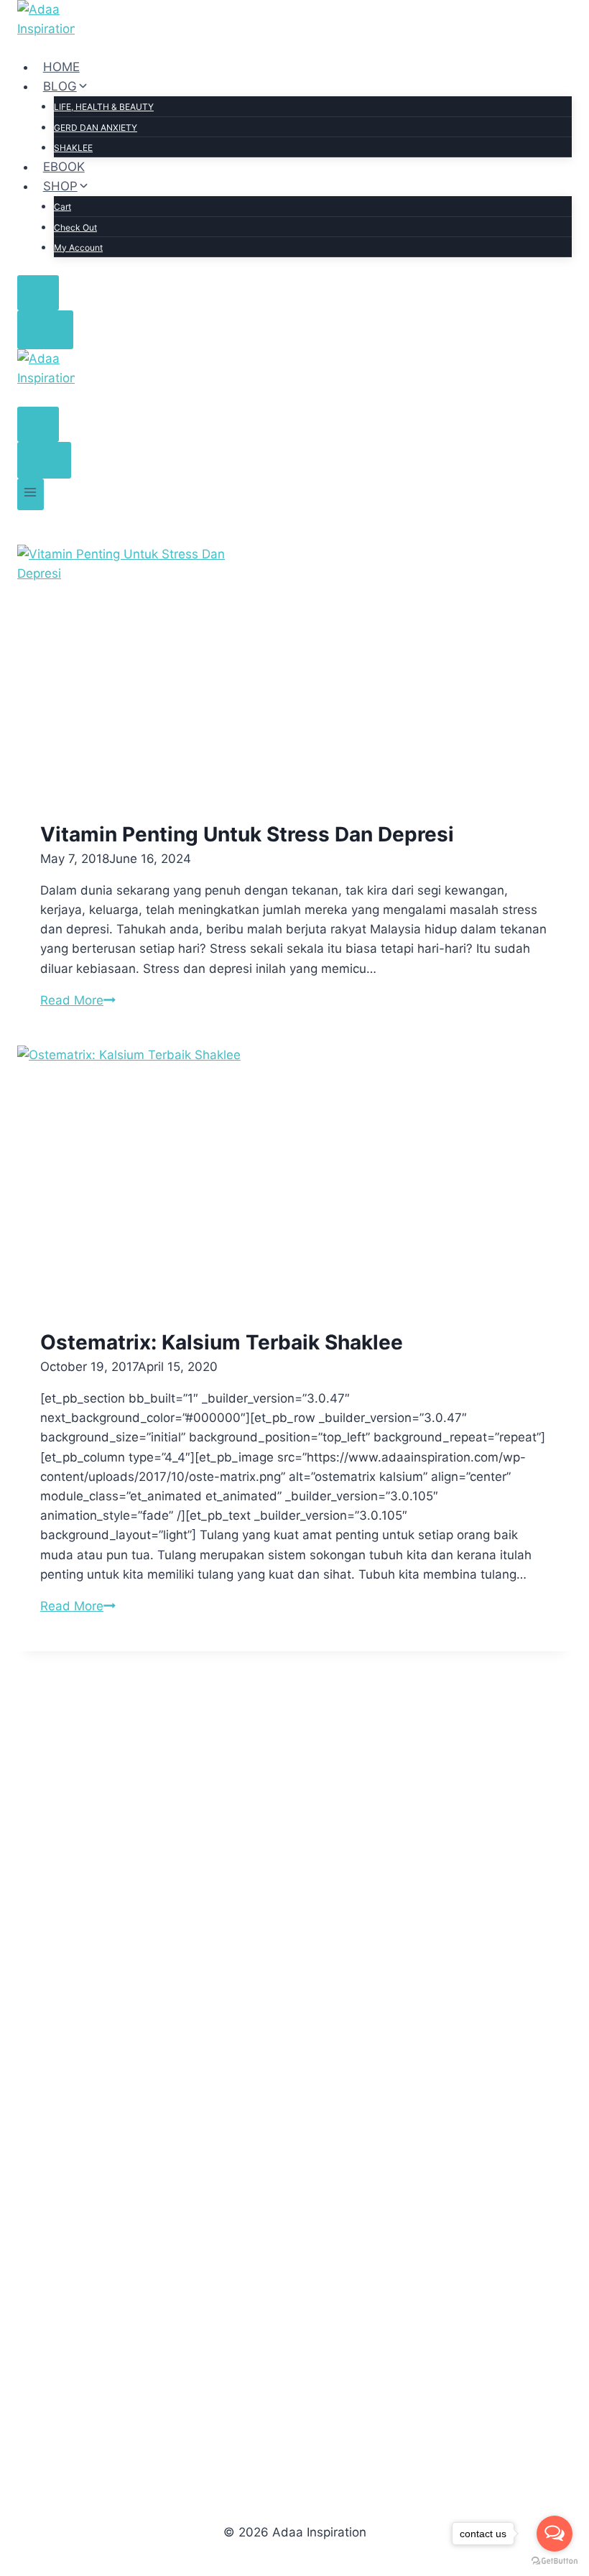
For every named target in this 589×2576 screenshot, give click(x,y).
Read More (78, 1000)
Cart (62, 207)
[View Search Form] (38, 293)
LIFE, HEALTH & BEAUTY (104, 107)
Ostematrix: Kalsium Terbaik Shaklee (222, 1342)
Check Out (75, 227)
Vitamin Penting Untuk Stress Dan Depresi (247, 834)
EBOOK (64, 167)
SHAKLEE (73, 148)
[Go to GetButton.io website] (555, 2561)
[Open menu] (31, 494)
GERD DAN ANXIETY (96, 128)
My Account (78, 248)
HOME (61, 67)
